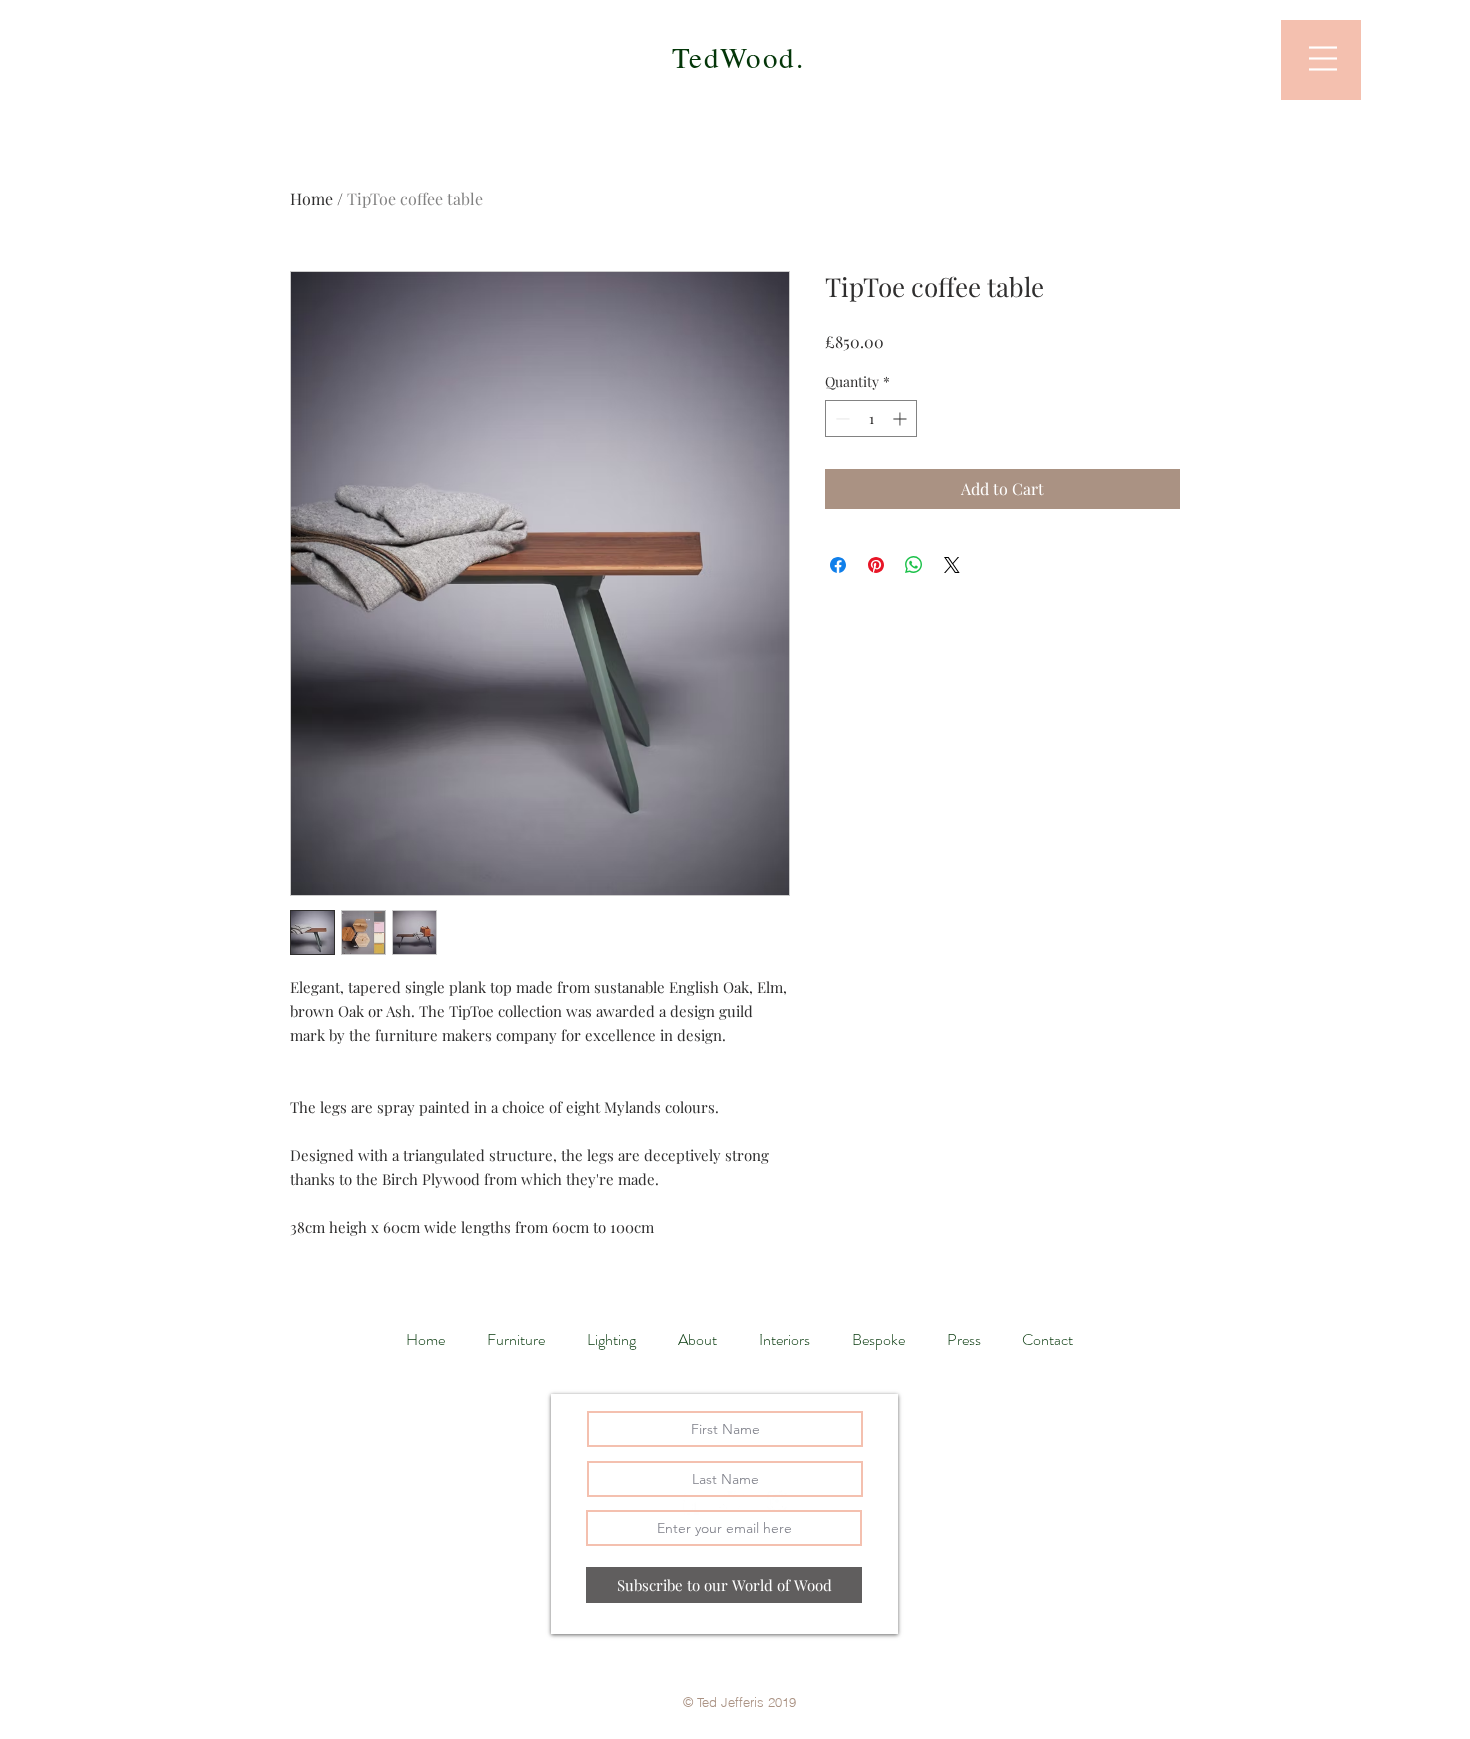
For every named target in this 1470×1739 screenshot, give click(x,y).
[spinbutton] (871, 418)
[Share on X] (952, 565)
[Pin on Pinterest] (876, 565)
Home (311, 198)
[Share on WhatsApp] (914, 565)
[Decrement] (840, 418)
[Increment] (901, 418)
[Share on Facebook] (838, 565)
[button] (1323, 58)
